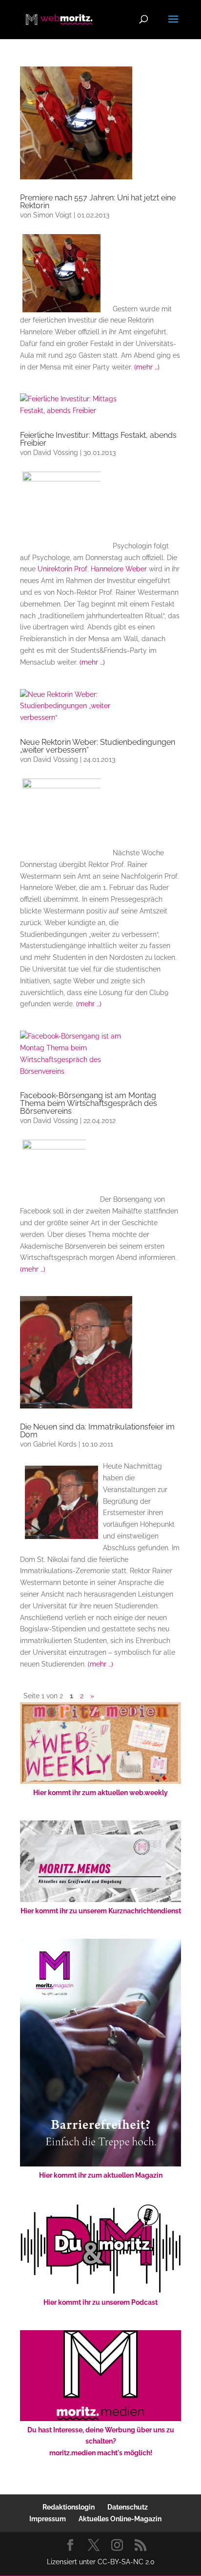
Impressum (48, 2519)
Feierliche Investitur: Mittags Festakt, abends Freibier (98, 439)
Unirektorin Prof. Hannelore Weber (91, 569)
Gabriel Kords (55, 1444)
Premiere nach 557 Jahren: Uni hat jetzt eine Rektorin (98, 202)
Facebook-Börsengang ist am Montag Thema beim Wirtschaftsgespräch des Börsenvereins (89, 1103)
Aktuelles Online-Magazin (120, 2519)
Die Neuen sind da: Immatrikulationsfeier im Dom (97, 1431)
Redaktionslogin (69, 2507)
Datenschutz (128, 2507)
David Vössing (56, 453)
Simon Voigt (52, 215)
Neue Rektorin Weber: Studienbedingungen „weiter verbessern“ (98, 746)
